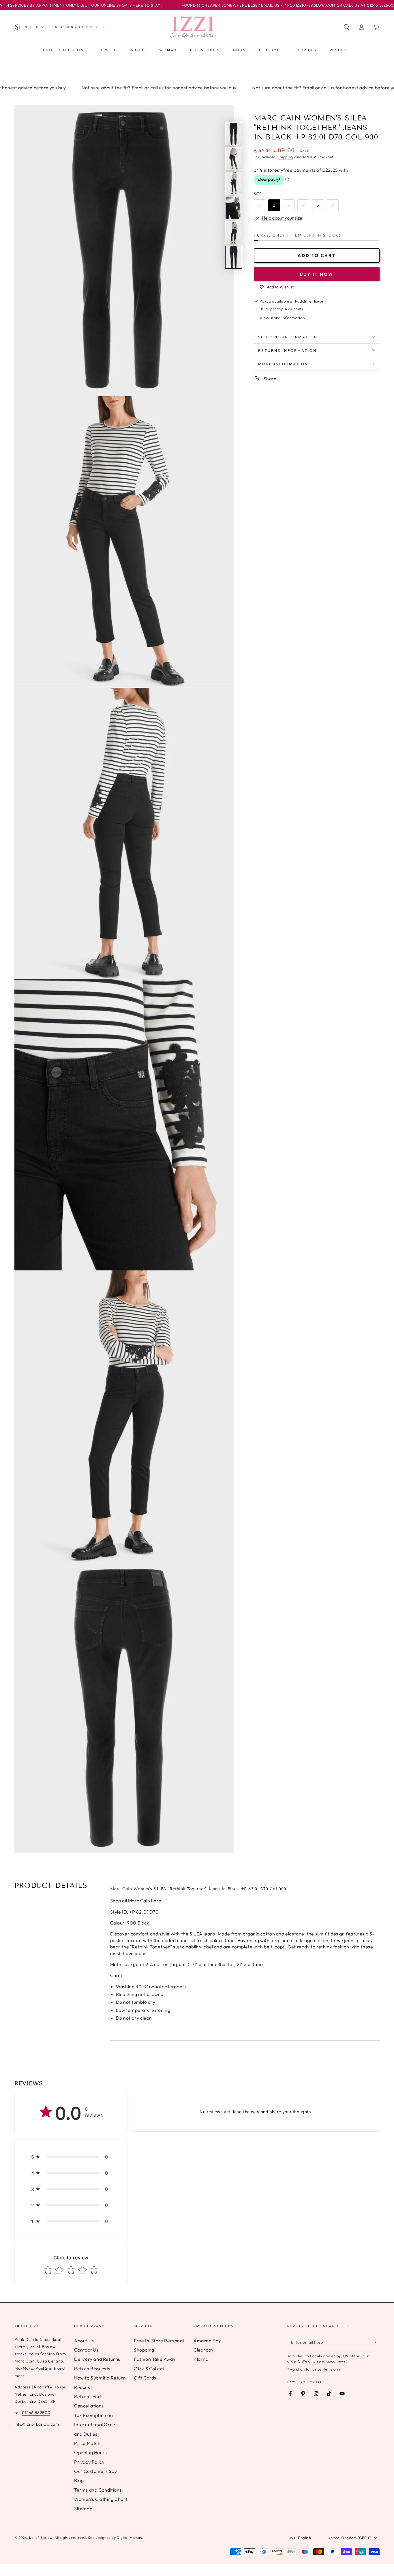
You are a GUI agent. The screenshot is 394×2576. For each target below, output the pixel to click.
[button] (346, 27)
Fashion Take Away (155, 2359)
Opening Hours (91, 2452)
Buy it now (317, 274)
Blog (79, 2480)
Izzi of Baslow (41, 2538)
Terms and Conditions (98, 2490)
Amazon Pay (207, 2341)
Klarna (201, 2359)
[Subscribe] (376, 2342)
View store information (282, 318)
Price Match (87, 2443)
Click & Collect (149, 2369)
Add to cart (317, 255)
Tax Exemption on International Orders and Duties (97, 2425)
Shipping (285, 157)
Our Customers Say (95, 2471)
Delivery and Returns (97, 2359)
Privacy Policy (89, 2462)
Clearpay (204, 2350)
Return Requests (92, 2369)
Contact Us (86, 2350)
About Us (84, 2341)
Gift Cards (145, 2378)
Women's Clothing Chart (101, 2499)
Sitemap (83, 2509)
